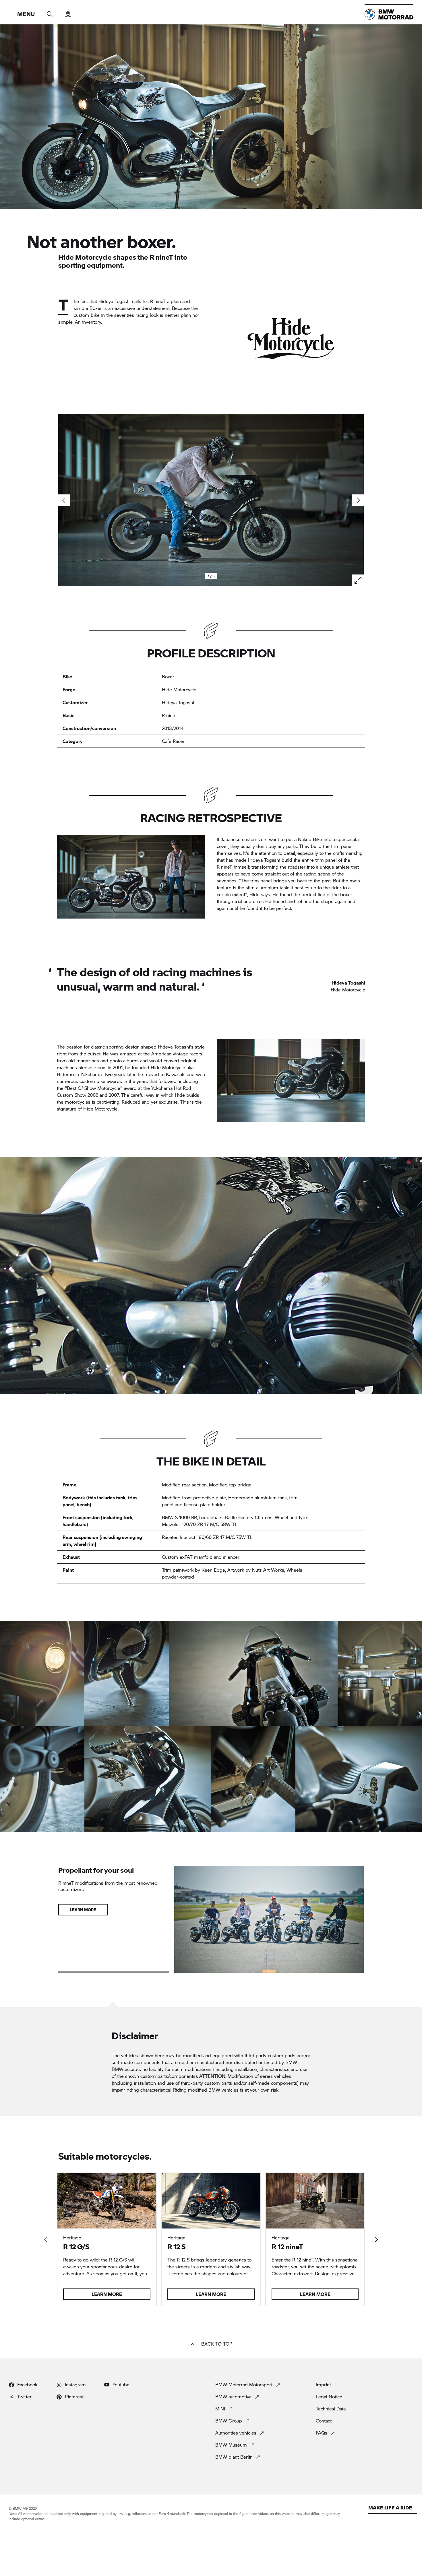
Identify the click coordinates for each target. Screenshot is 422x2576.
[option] (42, 1674)
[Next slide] (358, 500)
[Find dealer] (68, 12)
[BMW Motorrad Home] (389, 14)
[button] (22, 14)
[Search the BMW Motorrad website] (50, 12)
